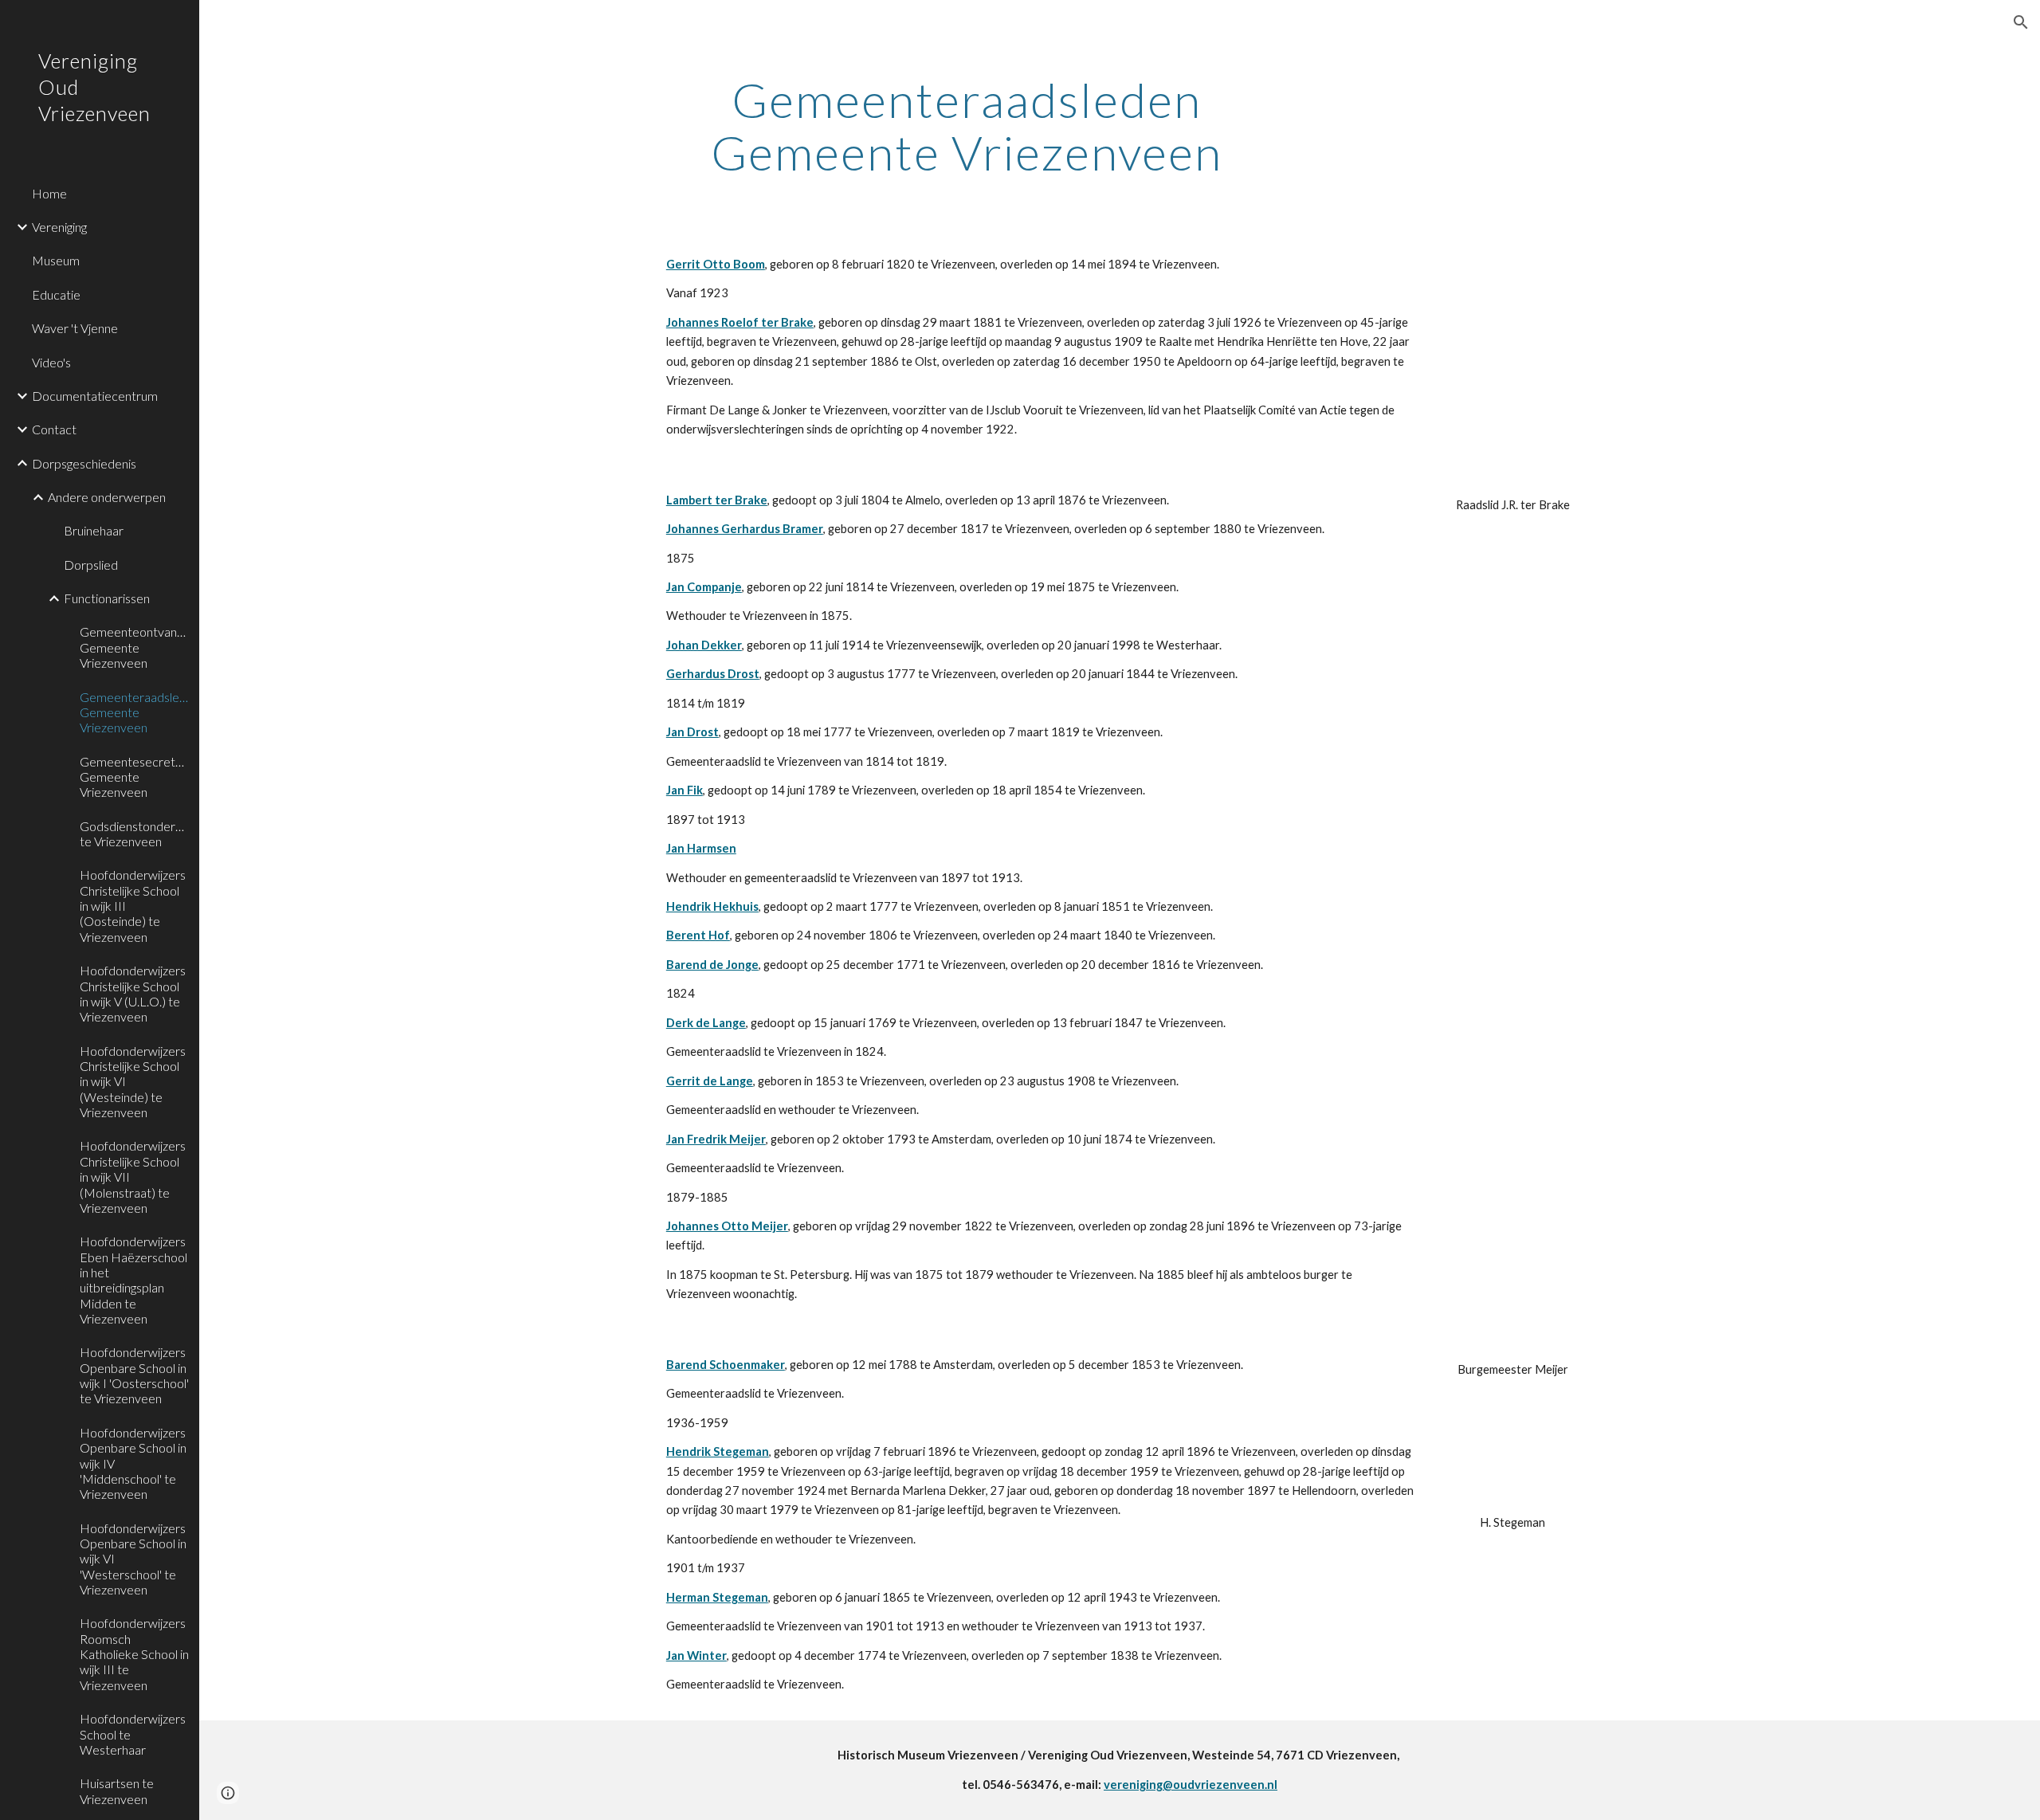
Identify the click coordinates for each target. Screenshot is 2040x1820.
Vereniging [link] (59, 227)
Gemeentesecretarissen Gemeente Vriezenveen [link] (135, 777)
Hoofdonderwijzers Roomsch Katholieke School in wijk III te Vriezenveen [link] (134, 1653)
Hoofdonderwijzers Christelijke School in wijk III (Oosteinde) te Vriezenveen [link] (133, 905)
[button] (2021, 22)
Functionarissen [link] (107, 598)
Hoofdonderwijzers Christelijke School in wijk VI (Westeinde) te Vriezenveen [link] (133, 1081)
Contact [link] (54, 429)
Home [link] (49, 193)
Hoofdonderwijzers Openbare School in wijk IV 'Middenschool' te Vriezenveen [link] (133, 1463)
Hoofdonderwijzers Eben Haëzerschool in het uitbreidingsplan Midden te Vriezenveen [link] (133, 1280)
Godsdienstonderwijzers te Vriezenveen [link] (135, 834)
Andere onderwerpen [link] (107, 497)
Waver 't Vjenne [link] (75, 328)
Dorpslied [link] (91, 565)
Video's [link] (51, 362)
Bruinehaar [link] (94, 530)
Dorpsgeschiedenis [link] (84, 463)
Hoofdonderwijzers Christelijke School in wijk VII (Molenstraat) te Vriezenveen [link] (133, 1176)
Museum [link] (56, 260)
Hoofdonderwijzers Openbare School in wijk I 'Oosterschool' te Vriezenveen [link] (134, 1375)
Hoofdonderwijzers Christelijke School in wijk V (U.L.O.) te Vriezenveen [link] (133, 993)
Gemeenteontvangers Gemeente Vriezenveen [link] (135, 647)
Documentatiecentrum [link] (95, 396)
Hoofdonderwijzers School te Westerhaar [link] (133, 1734)
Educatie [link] (56, 294)
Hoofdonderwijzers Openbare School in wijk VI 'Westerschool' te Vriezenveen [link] (133, 1559)
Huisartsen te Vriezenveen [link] (117, 1791)
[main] (967, 126)
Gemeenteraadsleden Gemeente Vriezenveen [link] (135, 712)
